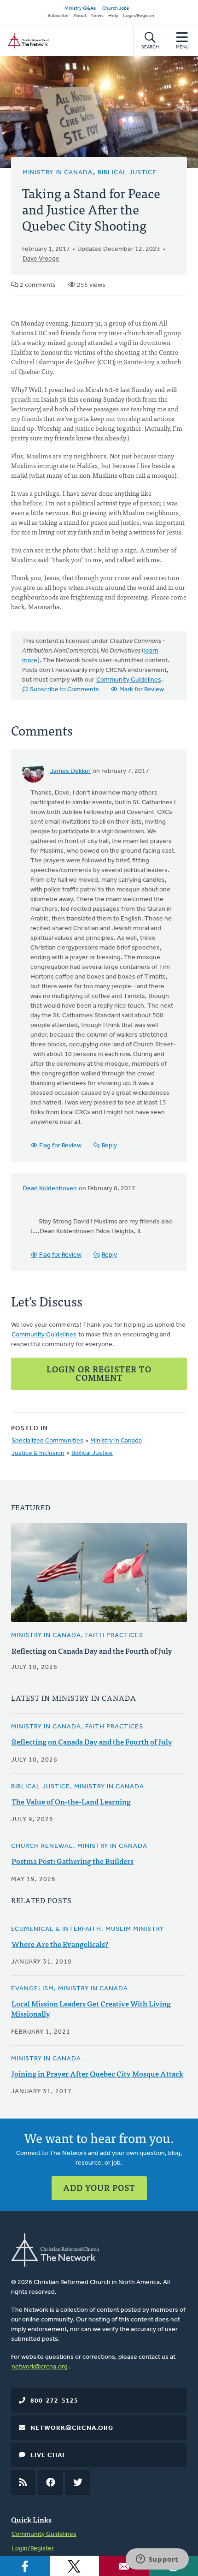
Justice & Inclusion (38, 1453)
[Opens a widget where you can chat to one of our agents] (157, 2560)
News (97, 16)
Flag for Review (60, 1146)
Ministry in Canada (58, 173)
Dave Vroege (41, 259)
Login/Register (139, 16)
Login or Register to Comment (99, 1373)
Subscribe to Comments (64, 690)
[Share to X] (75, 2566)
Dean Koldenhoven (50, 1189)
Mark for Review (142, 690)
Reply (109, 1146)
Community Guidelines (129, 680)
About (80, 16)
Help (113, 16)
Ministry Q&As (80, 9)
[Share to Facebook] (25, 2566)
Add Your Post (99, 2187)
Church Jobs (116, 9)
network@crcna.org (40, 2367)
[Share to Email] (124, 2566)
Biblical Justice (127, 173)
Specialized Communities (47, 1441)
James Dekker (70, 771)
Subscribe (58, 16)
